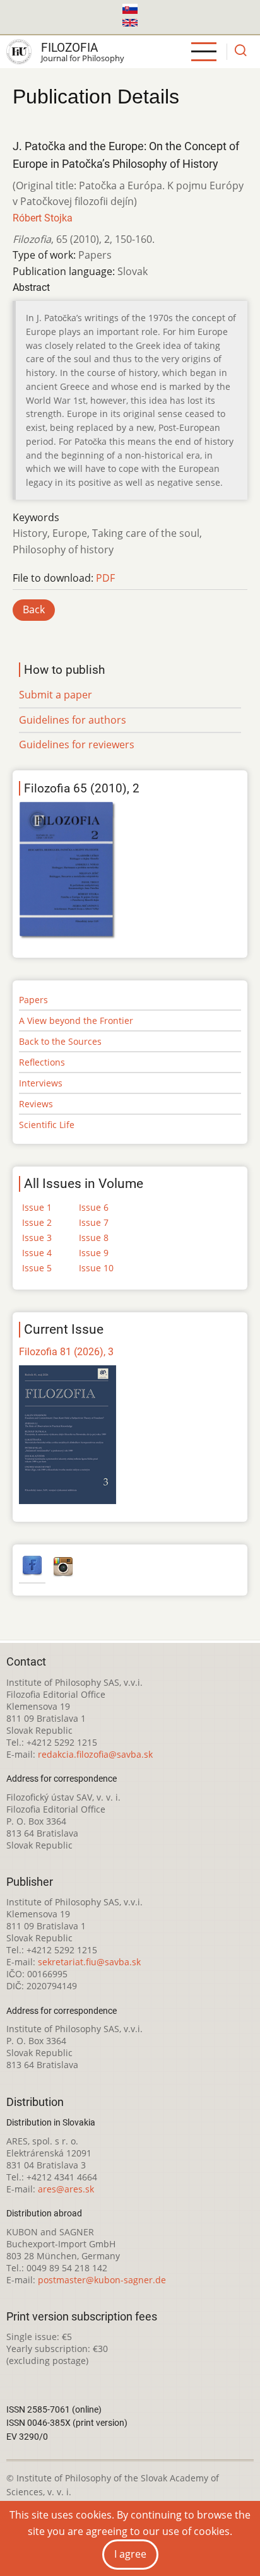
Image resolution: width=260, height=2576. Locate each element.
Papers (33, 1000)
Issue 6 (94, 1207)
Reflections (42, 1062)
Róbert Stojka (43, 218)
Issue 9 (94, 1253)
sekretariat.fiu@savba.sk (89, 1962)
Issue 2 (37, 1222)
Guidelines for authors (73, 720)
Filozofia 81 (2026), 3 (66, 1352)
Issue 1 (37, 1207)
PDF (105, 578)
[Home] (19, 52)
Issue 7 (94, 1222)
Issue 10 (96, 1268)
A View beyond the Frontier (76, 1020)
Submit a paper (56, 695)
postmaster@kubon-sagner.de (102, 2280)
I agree (130, 2554)
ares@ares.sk (66, 2189)
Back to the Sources (60, 1041)
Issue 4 (37, 1253)
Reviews (36, 1104)
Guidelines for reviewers (77, 744)
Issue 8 (94, 1238)
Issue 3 (37, 1238)
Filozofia (69, 48)
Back (34, 609)
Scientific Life (47, 1125)
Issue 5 (37, 1268)
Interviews (41, 1083)
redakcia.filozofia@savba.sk (95, 1754)
